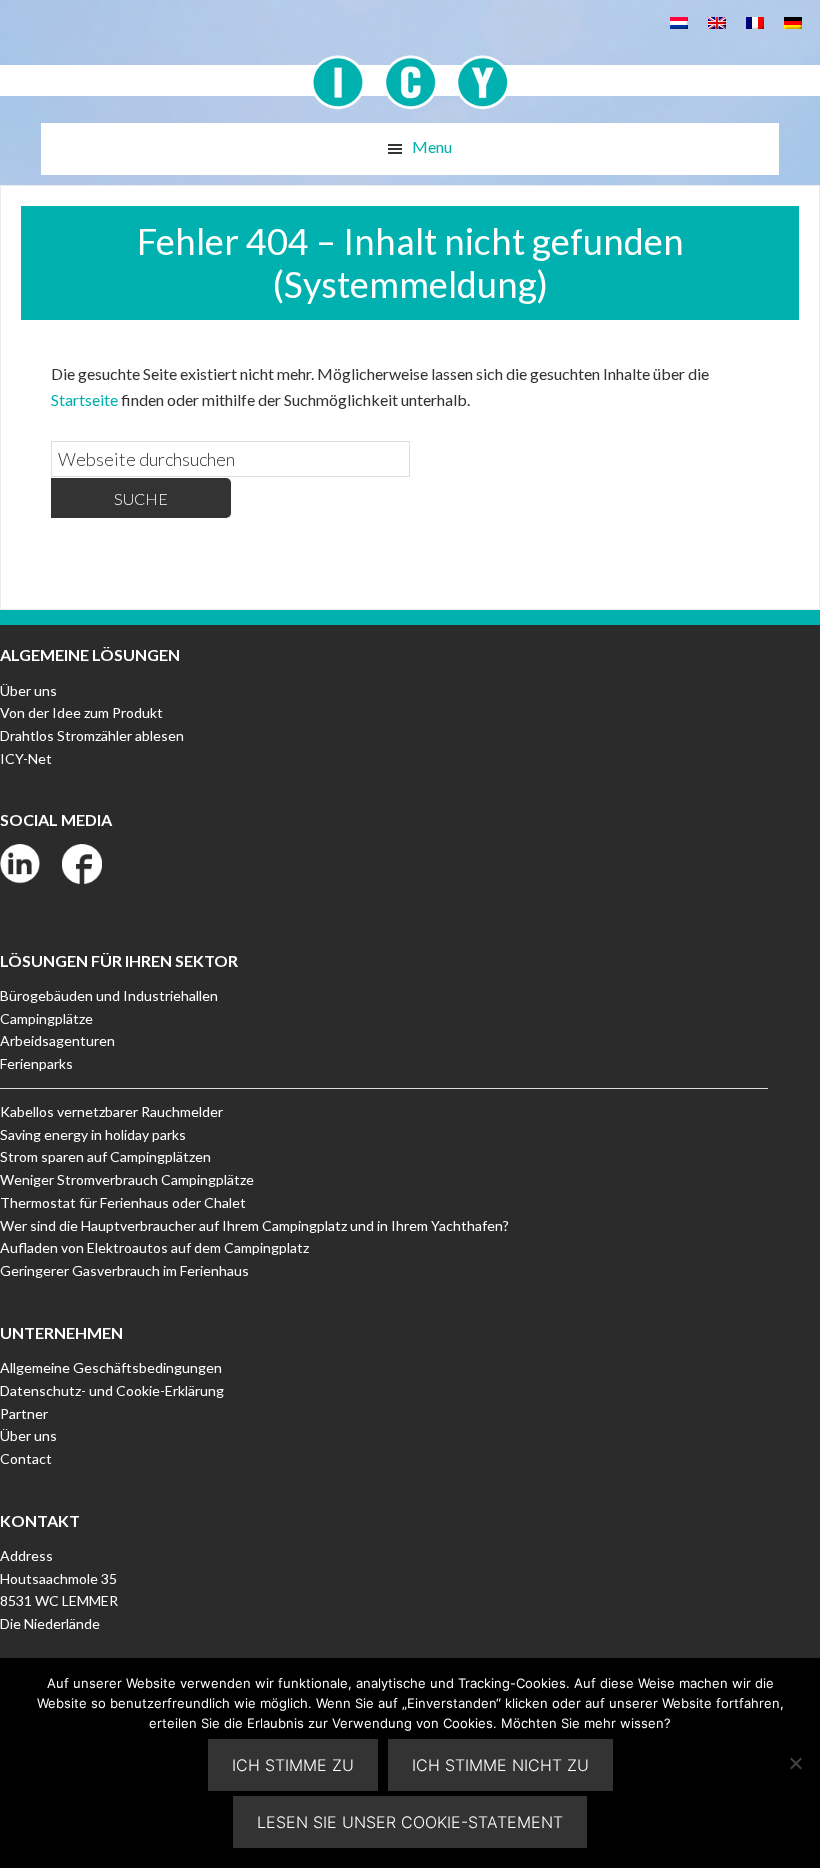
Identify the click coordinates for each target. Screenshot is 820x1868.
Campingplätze (46, 1018)
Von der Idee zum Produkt (81, 712)
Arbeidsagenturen (57, 1040)
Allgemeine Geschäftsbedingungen (111, 1367)
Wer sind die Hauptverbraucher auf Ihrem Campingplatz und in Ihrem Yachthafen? (254, 1225)
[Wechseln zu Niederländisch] (679, 21)
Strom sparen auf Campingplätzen (105, 1156)
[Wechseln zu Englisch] (717, 21)
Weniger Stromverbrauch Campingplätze (127, 1179)
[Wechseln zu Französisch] (755, 21)
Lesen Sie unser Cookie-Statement (410, 1822)
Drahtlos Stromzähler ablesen (92, 735)
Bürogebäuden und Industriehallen (109, 995)
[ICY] (410, 71)
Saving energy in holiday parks (93, 1134)
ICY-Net (26, 758)
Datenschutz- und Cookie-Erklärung (112, 1390)
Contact (26, 1458)
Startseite (84, 399)
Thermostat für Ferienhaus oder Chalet (123, 1202)
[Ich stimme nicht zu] (795, 1763)
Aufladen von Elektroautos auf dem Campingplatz (154, 1247)
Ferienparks (36, 1063)
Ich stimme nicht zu (500, 1765)
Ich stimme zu (293, 1765)
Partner (24, 1413)
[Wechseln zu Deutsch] (793, 21)
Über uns (28, 690)
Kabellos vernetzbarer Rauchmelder (111, 1111)
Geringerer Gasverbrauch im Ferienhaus (124, 1270)
